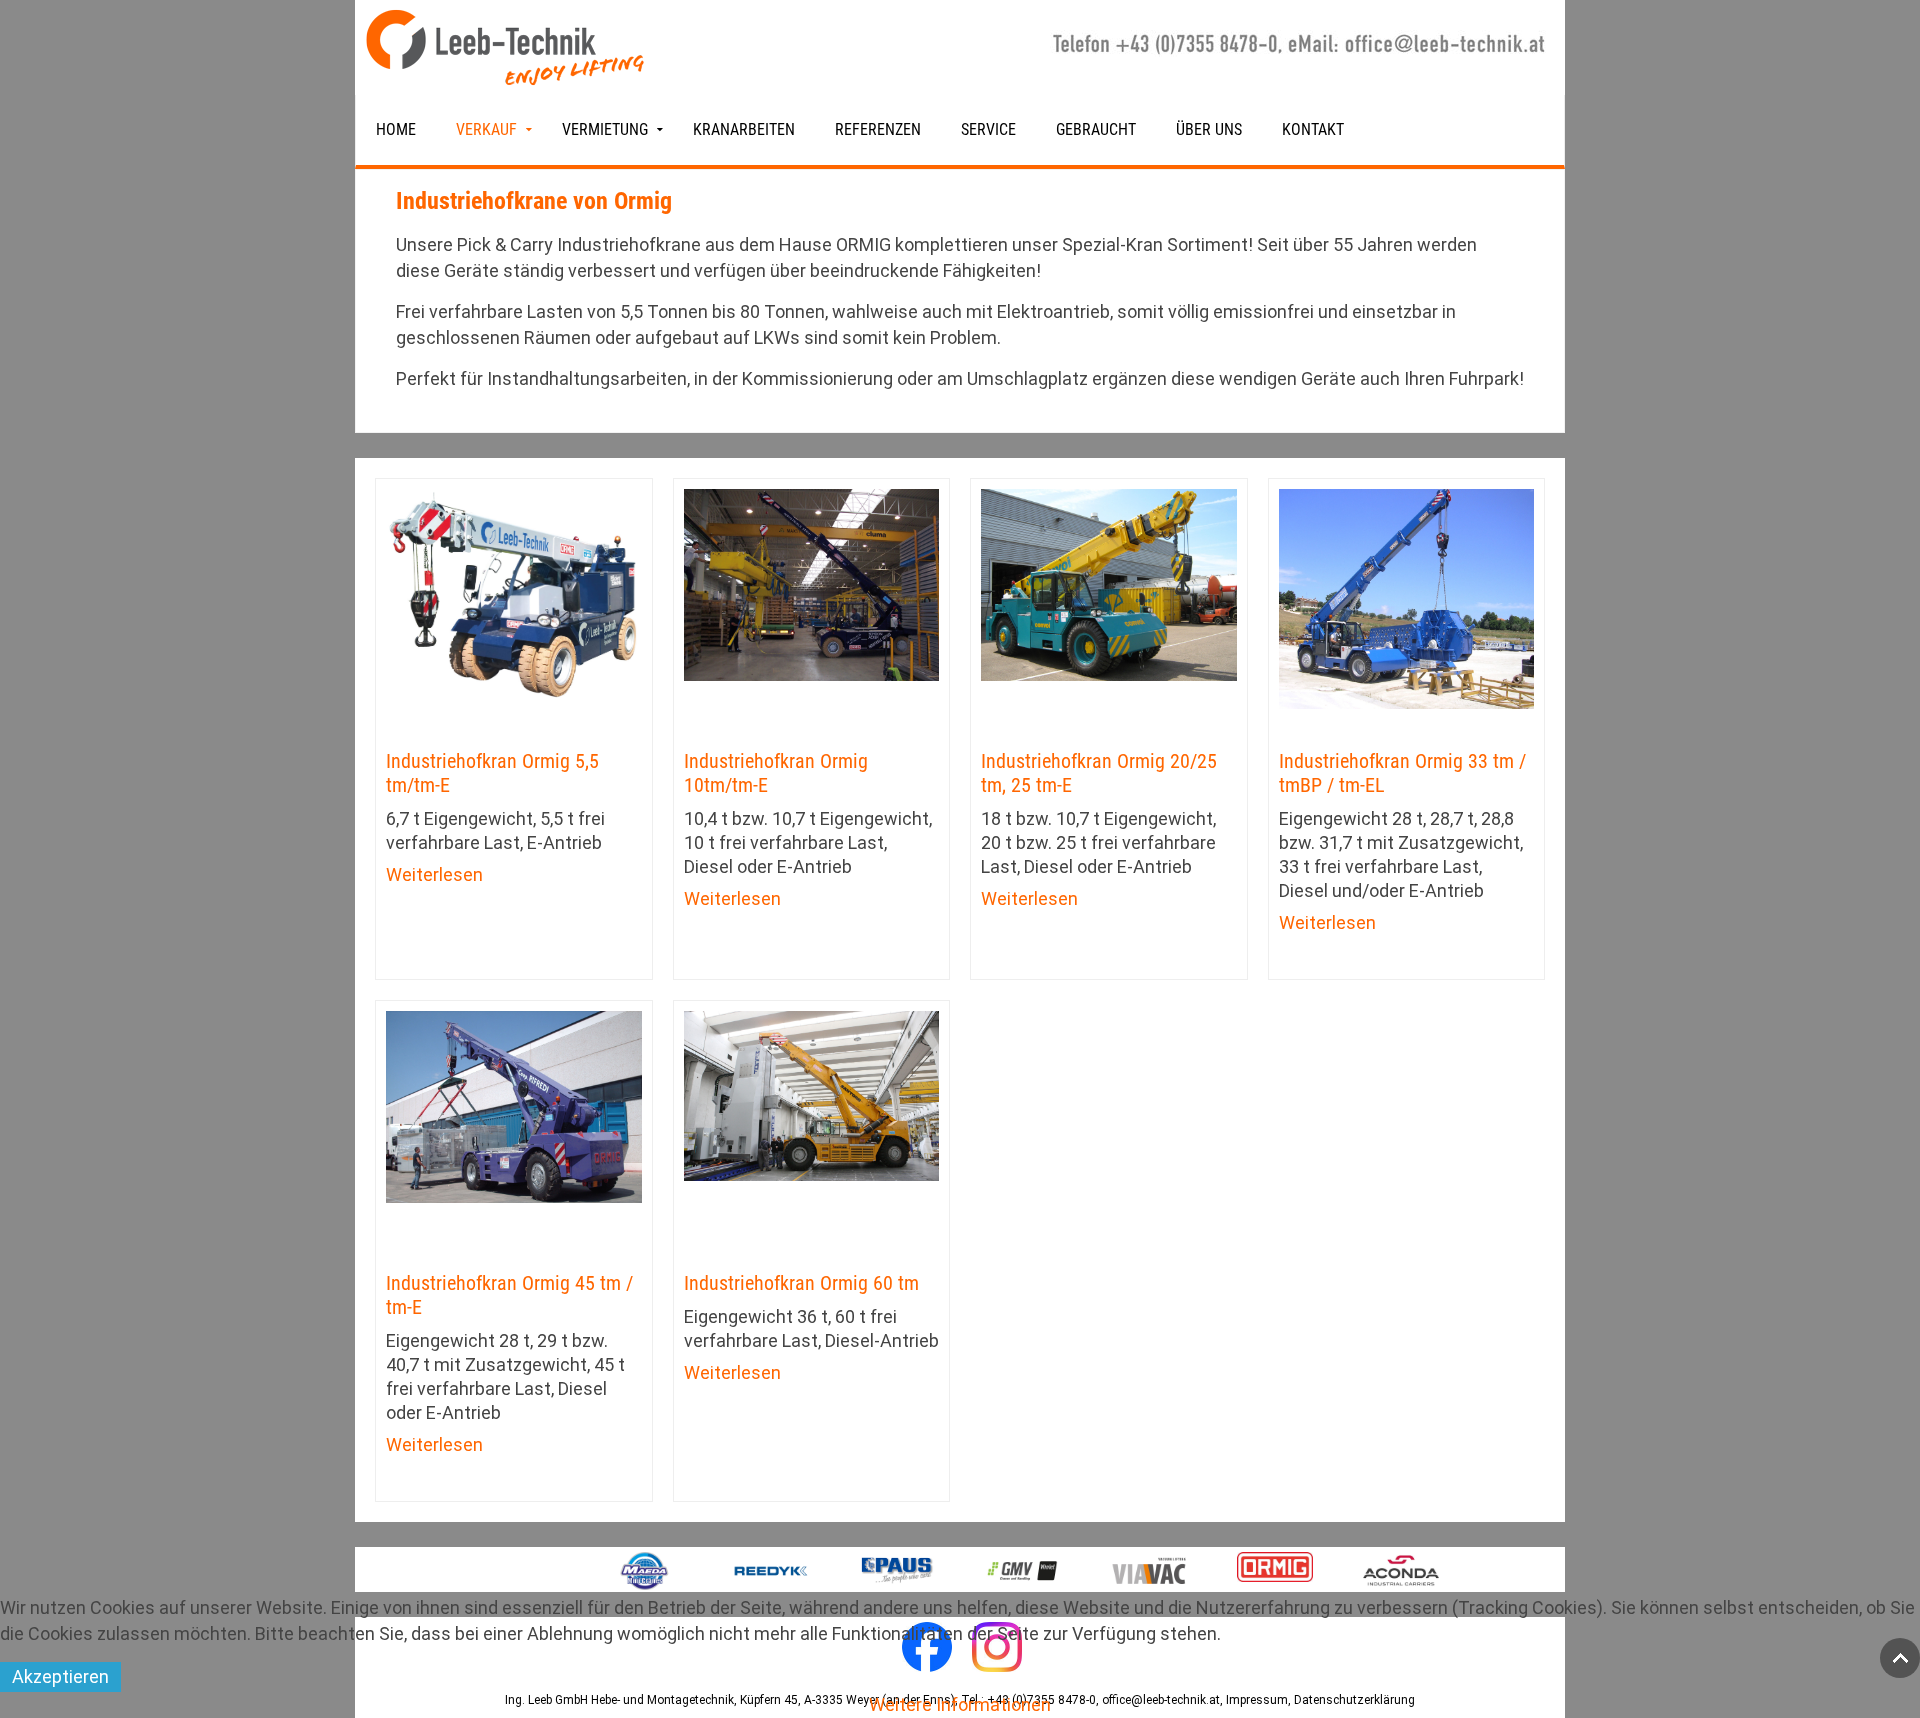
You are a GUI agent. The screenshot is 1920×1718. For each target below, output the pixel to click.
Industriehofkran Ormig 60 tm (801, 1283)
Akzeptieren (60, 1676)
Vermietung (605, 129)
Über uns (1209, 129)
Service (988, 129)
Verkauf (486, 129)
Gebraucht (1096, 129)
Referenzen (878, 129)
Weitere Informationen (960, 1704)
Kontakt (1313, 129)
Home (396, 129)
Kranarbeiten (744, 129)
